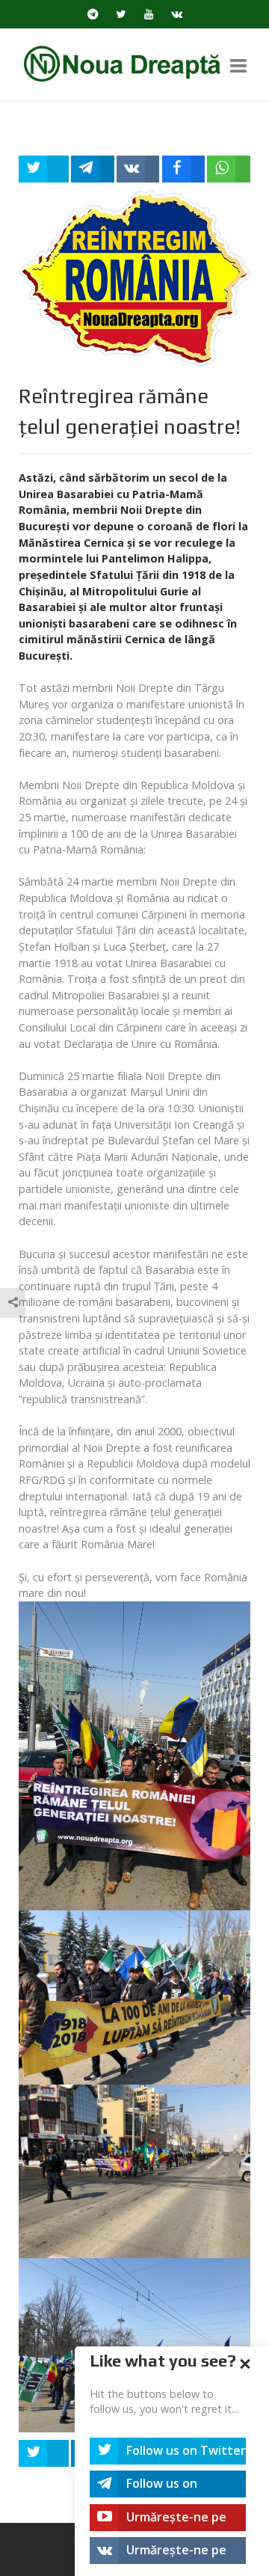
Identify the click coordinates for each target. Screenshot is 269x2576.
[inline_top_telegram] (93, 169)
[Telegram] (93, 14)
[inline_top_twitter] (44, 169)
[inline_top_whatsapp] (229, 169)
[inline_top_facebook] (184, 169)
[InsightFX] (134, 62)
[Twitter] (121, 14)
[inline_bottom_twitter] (44, 2453)
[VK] (177, 14)
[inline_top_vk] (138, 169)
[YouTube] (149, 14)
